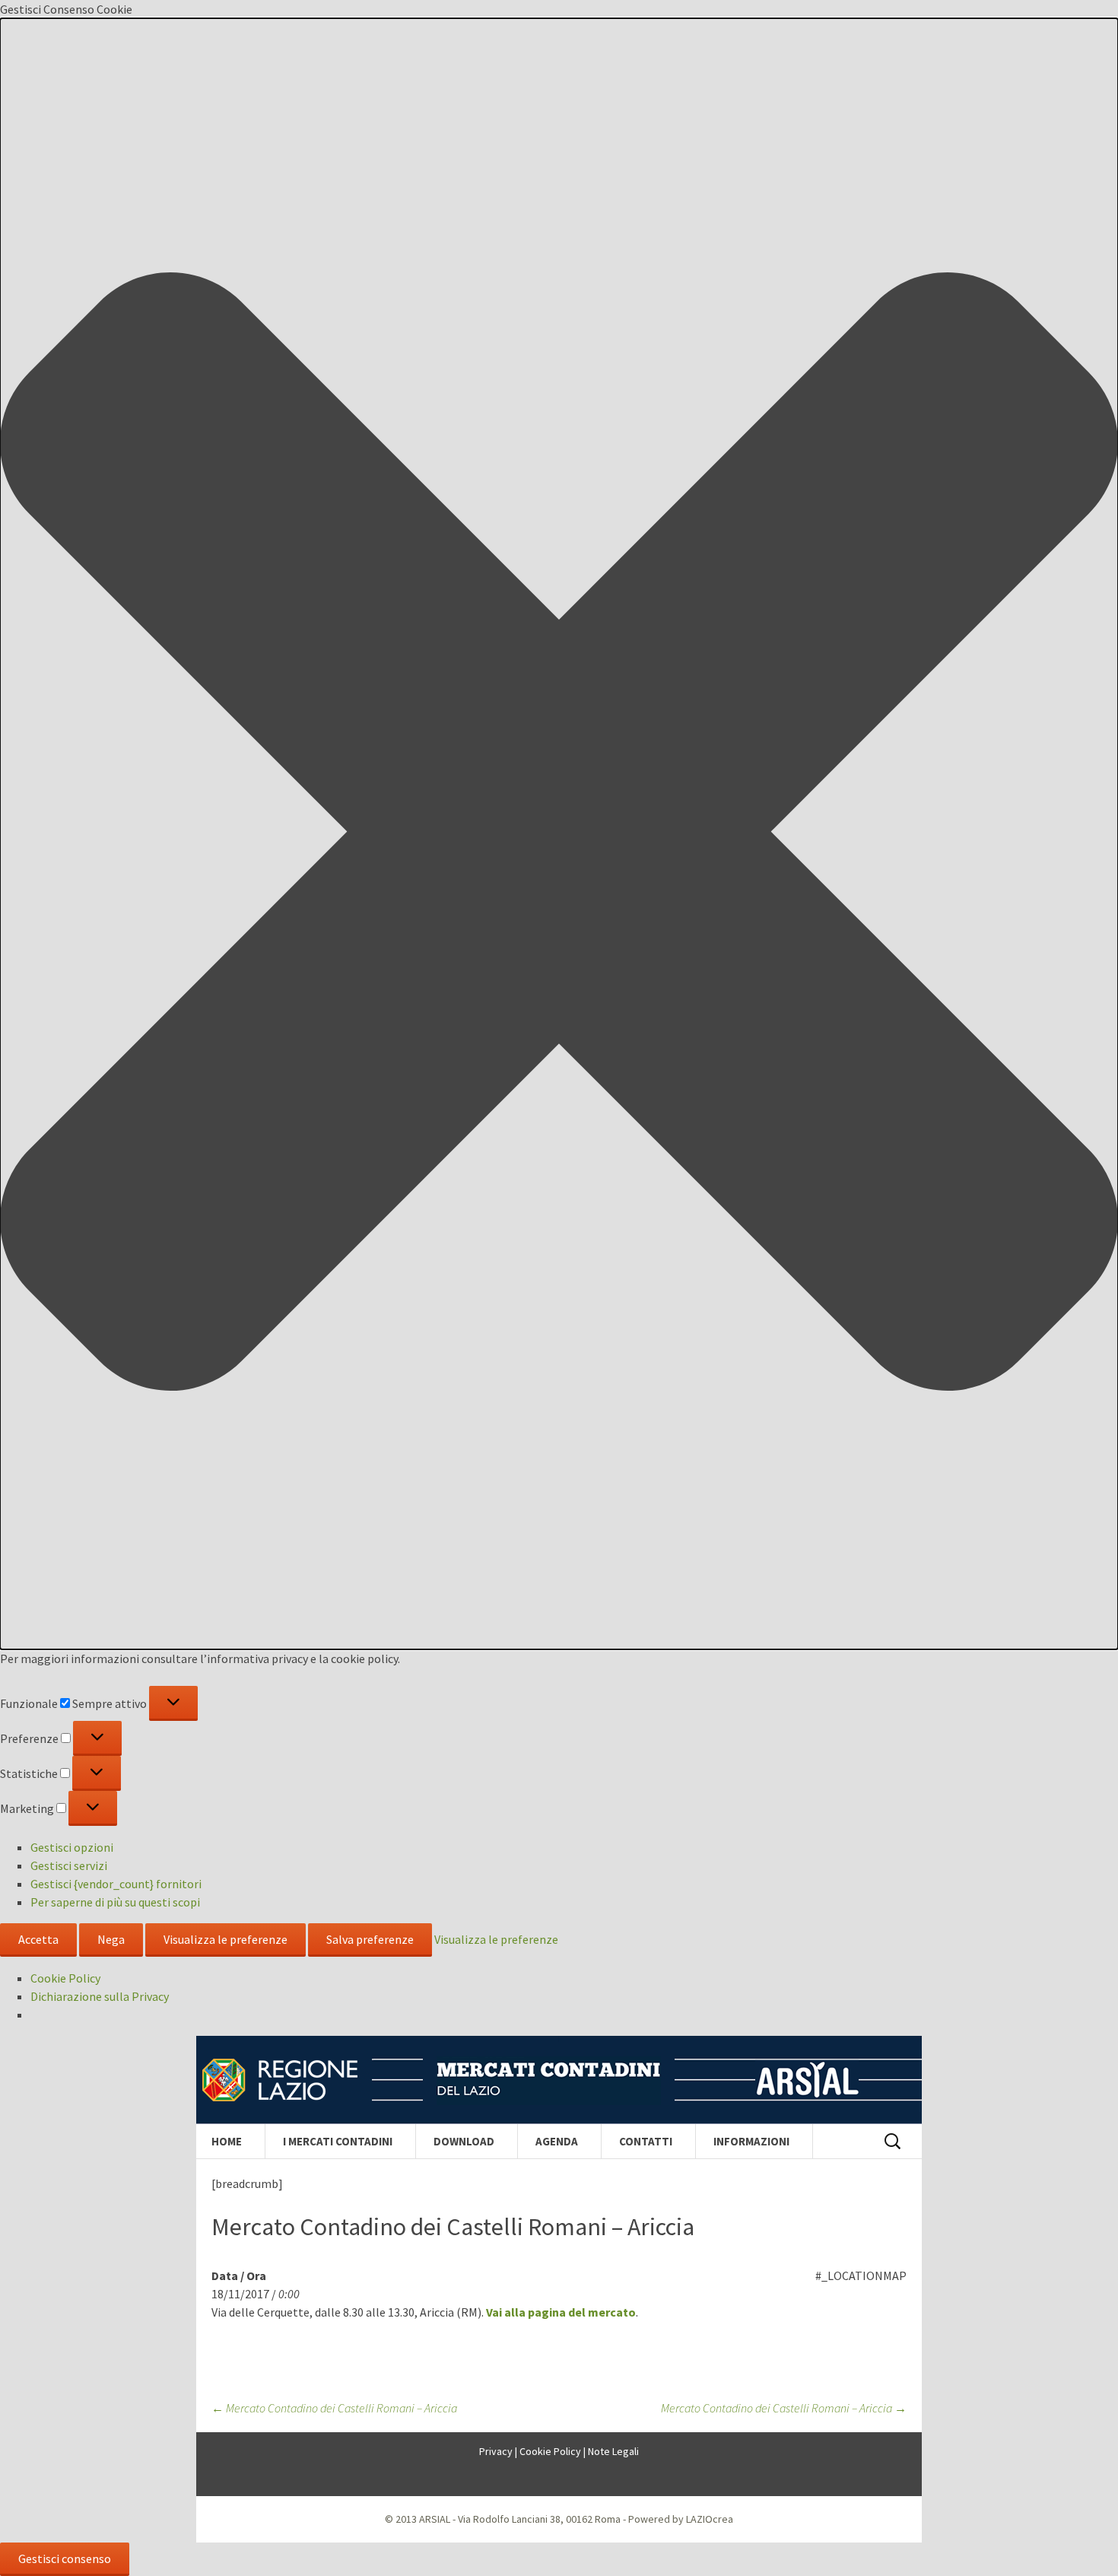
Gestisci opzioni (72, 1847)
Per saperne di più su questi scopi (115, 1902)
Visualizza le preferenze (226, 1939)
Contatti (646, 2141)
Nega (111, 1939)
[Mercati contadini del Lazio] (559, 2080)
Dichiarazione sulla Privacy (100, 1996)
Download (464, 2141)
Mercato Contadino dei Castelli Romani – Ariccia (334, 2408)
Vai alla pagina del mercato (561, 2312)
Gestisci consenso (65, 2559)
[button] (559, 834)
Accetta (38, 1939)
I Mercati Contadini (338, 2141)
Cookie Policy (65, 1978)
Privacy (496, 2451)
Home (227, 2141)
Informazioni (751, 2141)
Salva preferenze (370, 1939)
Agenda (557, 2141)
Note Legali (613, 2451)
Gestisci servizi (69, 1865)
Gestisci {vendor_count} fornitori (116, 1884)
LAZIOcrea (710, 2519)
